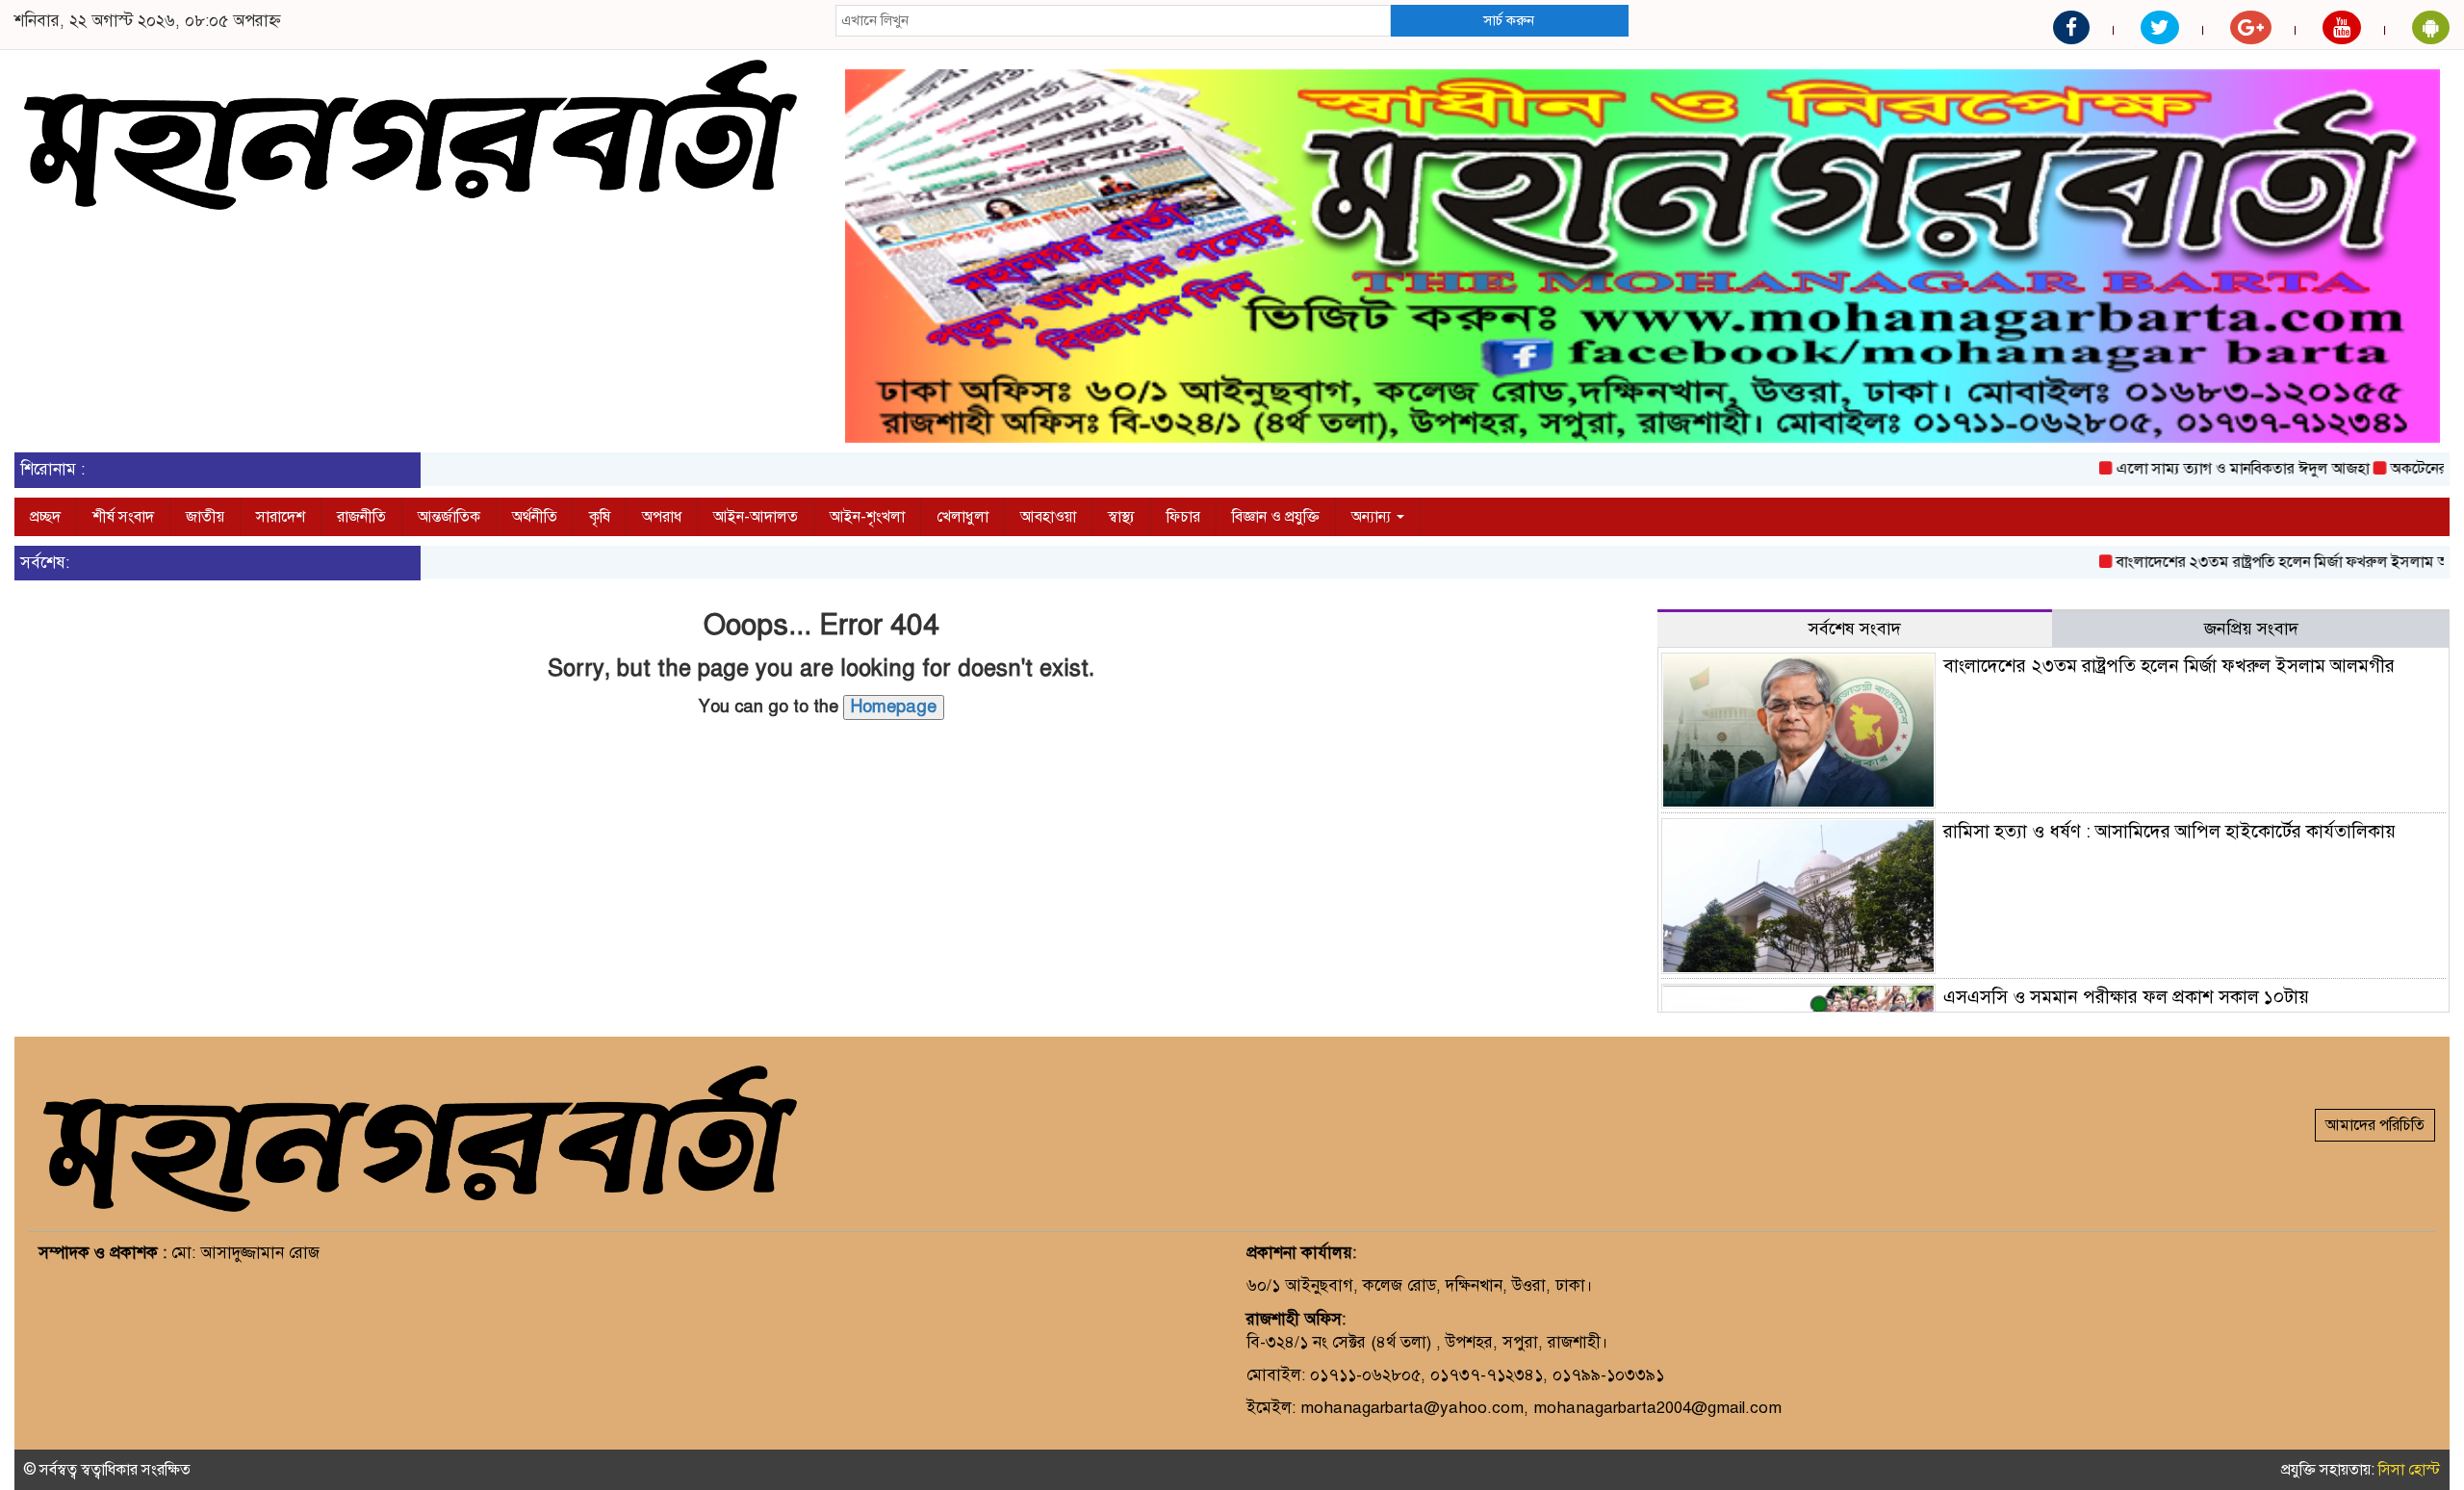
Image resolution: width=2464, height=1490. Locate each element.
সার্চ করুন (1509, 20)
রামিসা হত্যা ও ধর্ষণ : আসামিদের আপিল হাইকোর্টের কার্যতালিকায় (2169, 831)
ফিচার (1183, 517)
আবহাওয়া (1048, 517)
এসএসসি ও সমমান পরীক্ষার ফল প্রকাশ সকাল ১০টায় (2126, 997)
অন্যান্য (1373, 517)
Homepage (894, 706)
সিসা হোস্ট (2409, 1470)
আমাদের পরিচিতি (2375, 1125)
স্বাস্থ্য (1121, 517)
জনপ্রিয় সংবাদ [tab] (2251, 629)
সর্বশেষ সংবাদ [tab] (1855, 629)
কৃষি (600, 517)
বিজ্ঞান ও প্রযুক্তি (1276, 517)
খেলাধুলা (962, 517)
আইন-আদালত (756, 517)
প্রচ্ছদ (45, 517)
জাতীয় (205, 517)
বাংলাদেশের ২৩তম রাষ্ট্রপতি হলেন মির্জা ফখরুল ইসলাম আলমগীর (2266, 562)
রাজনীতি (361, 517)
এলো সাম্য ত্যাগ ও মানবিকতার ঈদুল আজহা (2204, 469)
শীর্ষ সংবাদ (123, 517)
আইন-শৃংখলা (867, 517)
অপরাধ (662, 517)
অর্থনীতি (535, 517)
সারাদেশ (281, 517)
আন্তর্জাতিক (449, 517)
